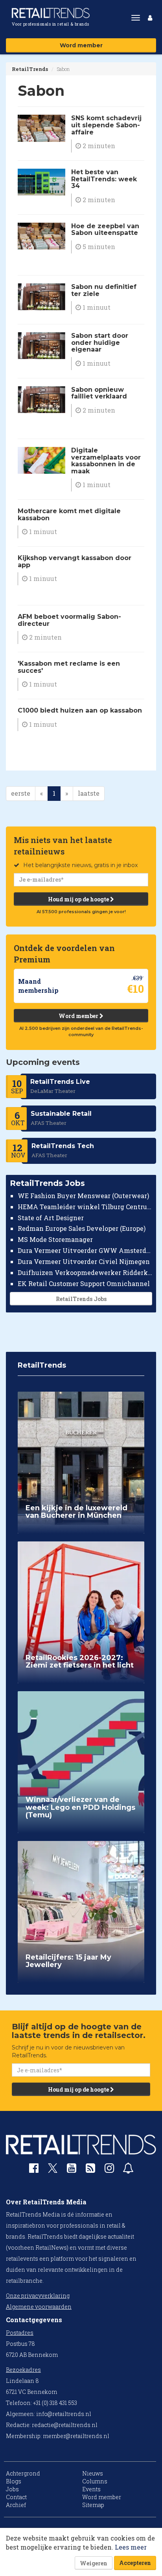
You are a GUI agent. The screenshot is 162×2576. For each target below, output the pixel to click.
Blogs (14, 2481)
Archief (16, 2505)
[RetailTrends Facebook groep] (34, 2170)
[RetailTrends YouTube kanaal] (72, 2170)
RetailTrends (30, 69)
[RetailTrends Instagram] (109, 2170)
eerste (21, 793)
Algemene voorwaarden (39, 2307)
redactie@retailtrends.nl (65, 2425)
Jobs (12, 2489)
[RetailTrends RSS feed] (90, 2170)
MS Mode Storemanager (55, 1239)
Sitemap (93, 2505)
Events (91, 2489)
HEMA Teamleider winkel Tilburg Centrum (85, 1207)
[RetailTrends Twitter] (53, 2171)
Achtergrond (23, 2473)
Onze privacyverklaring (38, 2296)
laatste (89, 793)
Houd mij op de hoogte (79, 899)
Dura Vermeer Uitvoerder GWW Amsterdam (85, 1250)
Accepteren (135, 2563)
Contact (16, 2497)
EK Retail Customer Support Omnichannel (84, 1283)
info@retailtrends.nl (64, 2414)
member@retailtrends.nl (76, 2436)
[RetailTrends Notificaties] (128, 2170)
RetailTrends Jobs (81, 1299)
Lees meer (131, 2547)
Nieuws (93, 2473)
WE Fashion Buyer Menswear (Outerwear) (83, 1196)
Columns (95, 2481)
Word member (81, 45)
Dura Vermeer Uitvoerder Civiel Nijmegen (84, 1261)
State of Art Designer (51, 1218)
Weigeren (94, 2563)
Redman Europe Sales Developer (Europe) (82, 1228)
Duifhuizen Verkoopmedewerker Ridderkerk (85, 1272)
